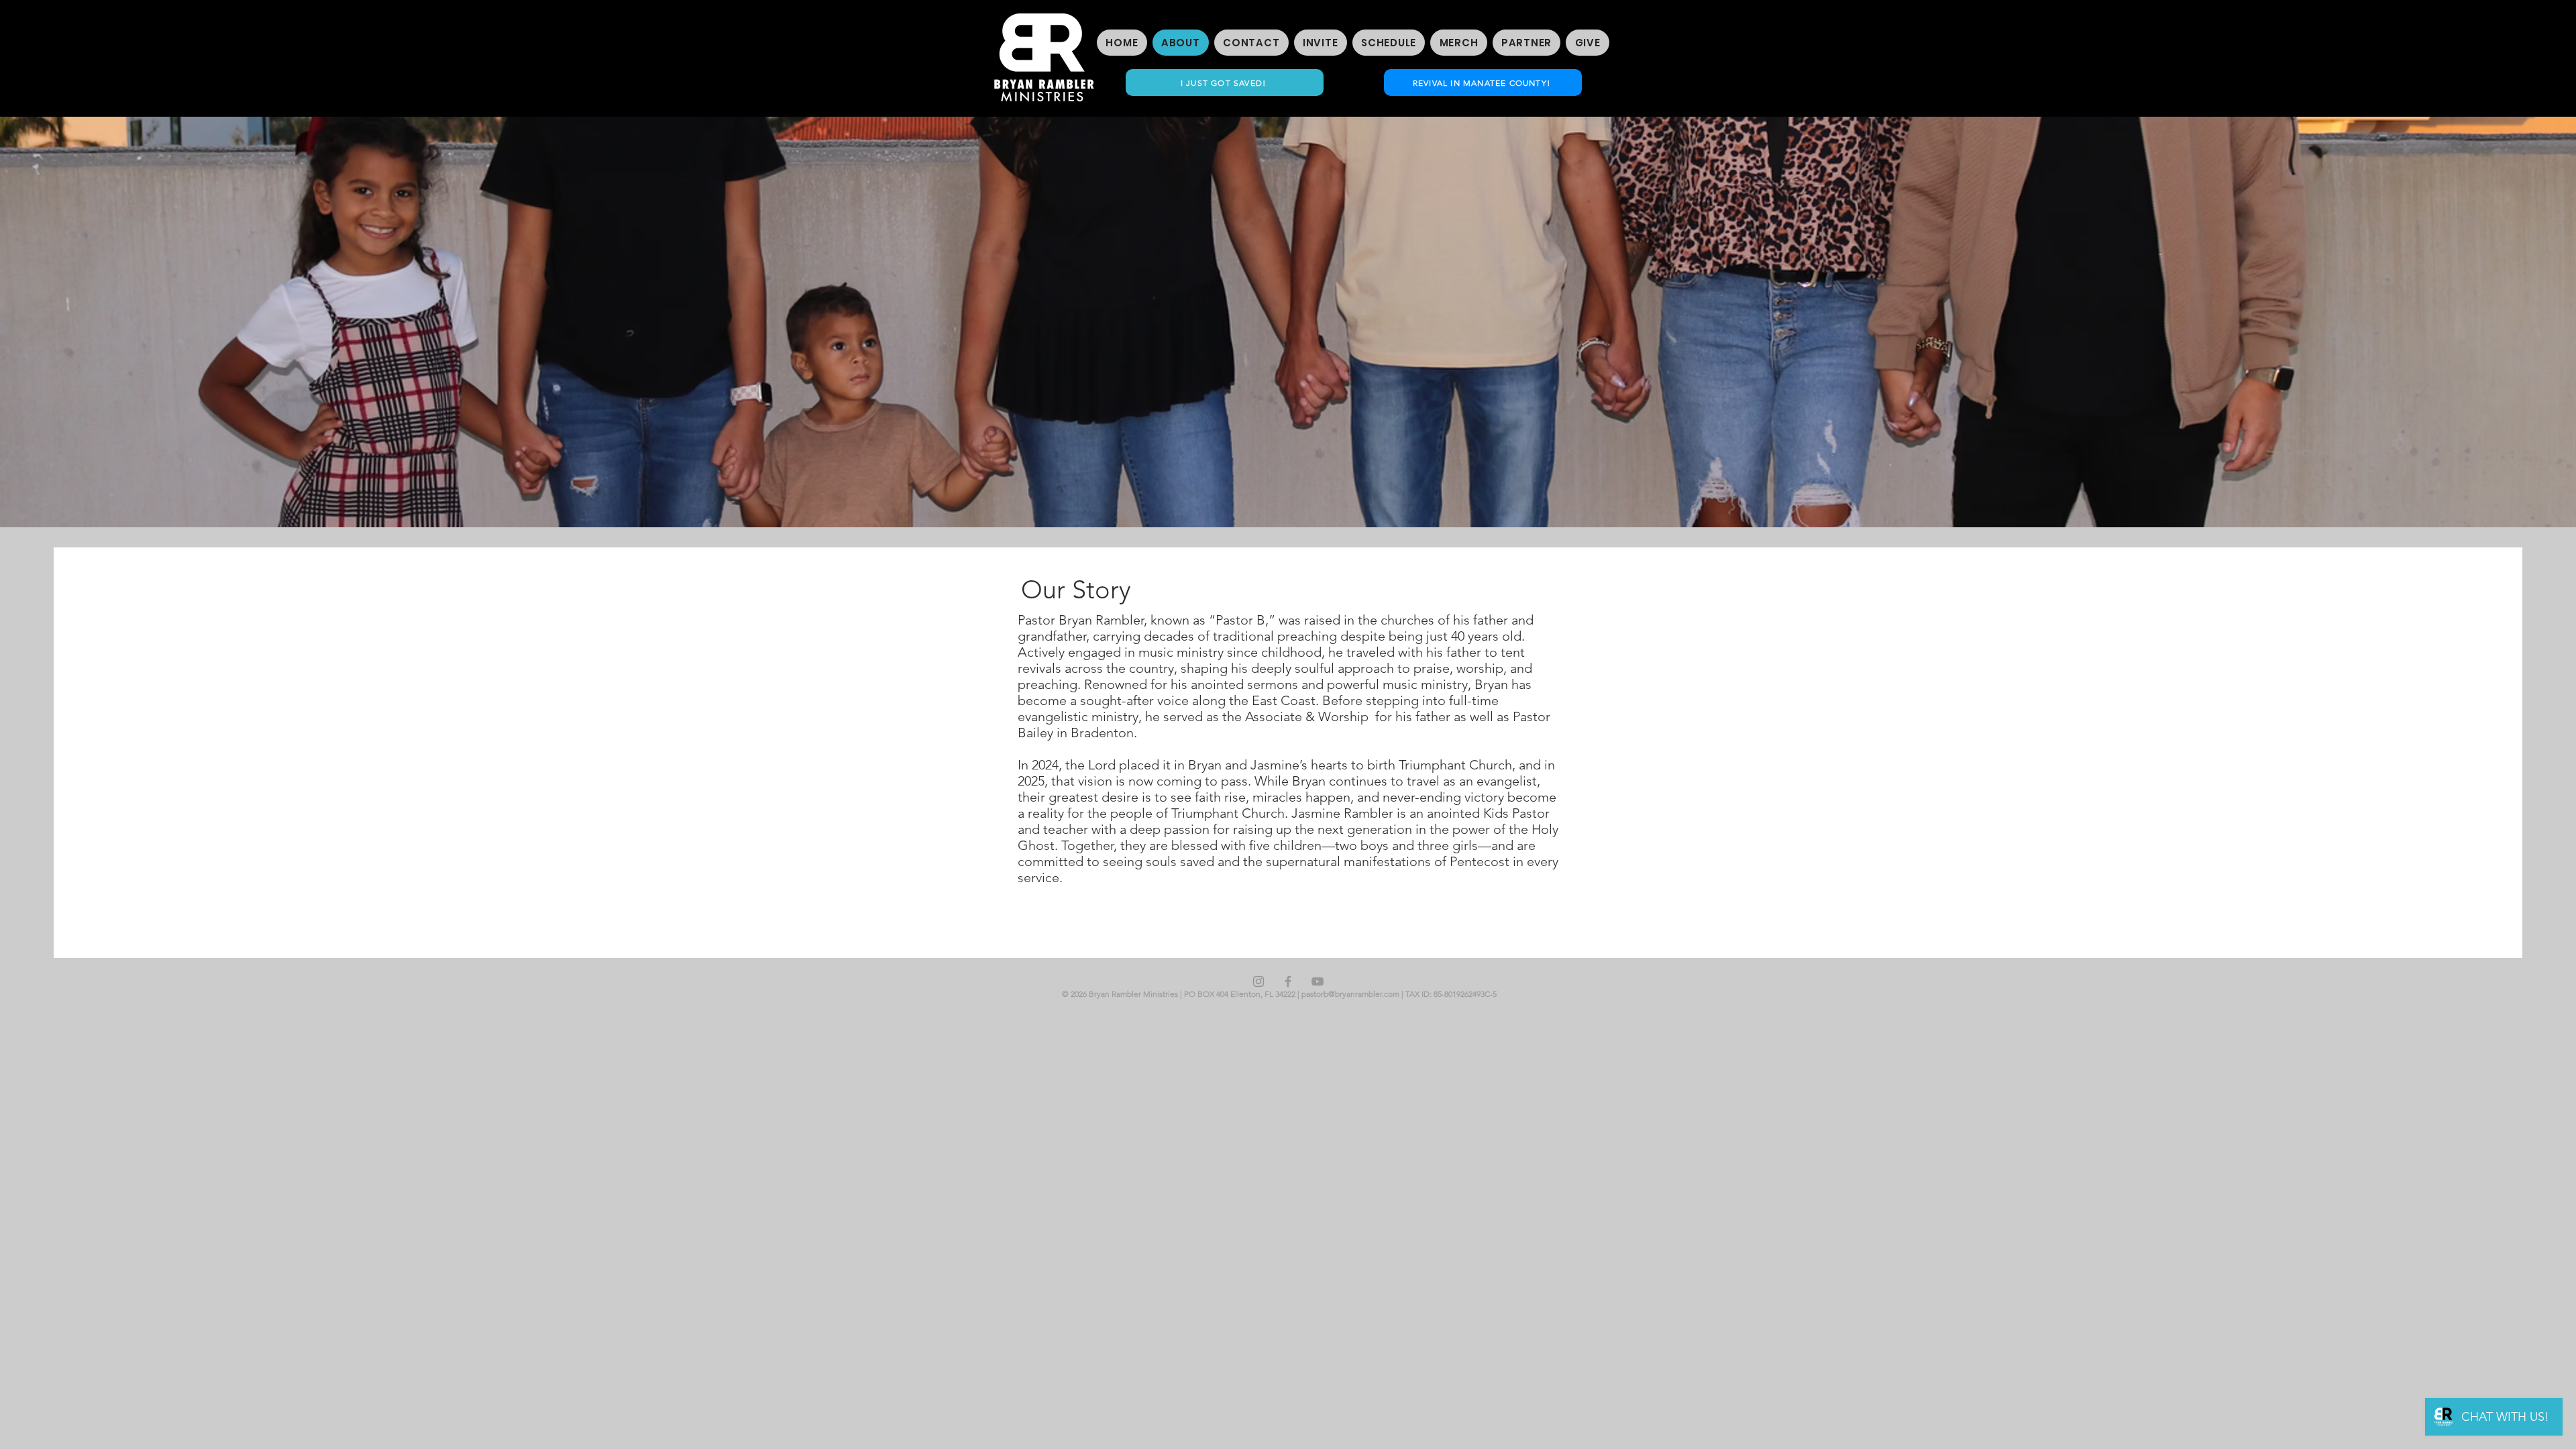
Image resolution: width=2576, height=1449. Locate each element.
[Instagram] (1258, 981)
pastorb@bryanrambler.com (1350, 994)
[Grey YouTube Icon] (1318, 981)
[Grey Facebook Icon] (1288, 981)
